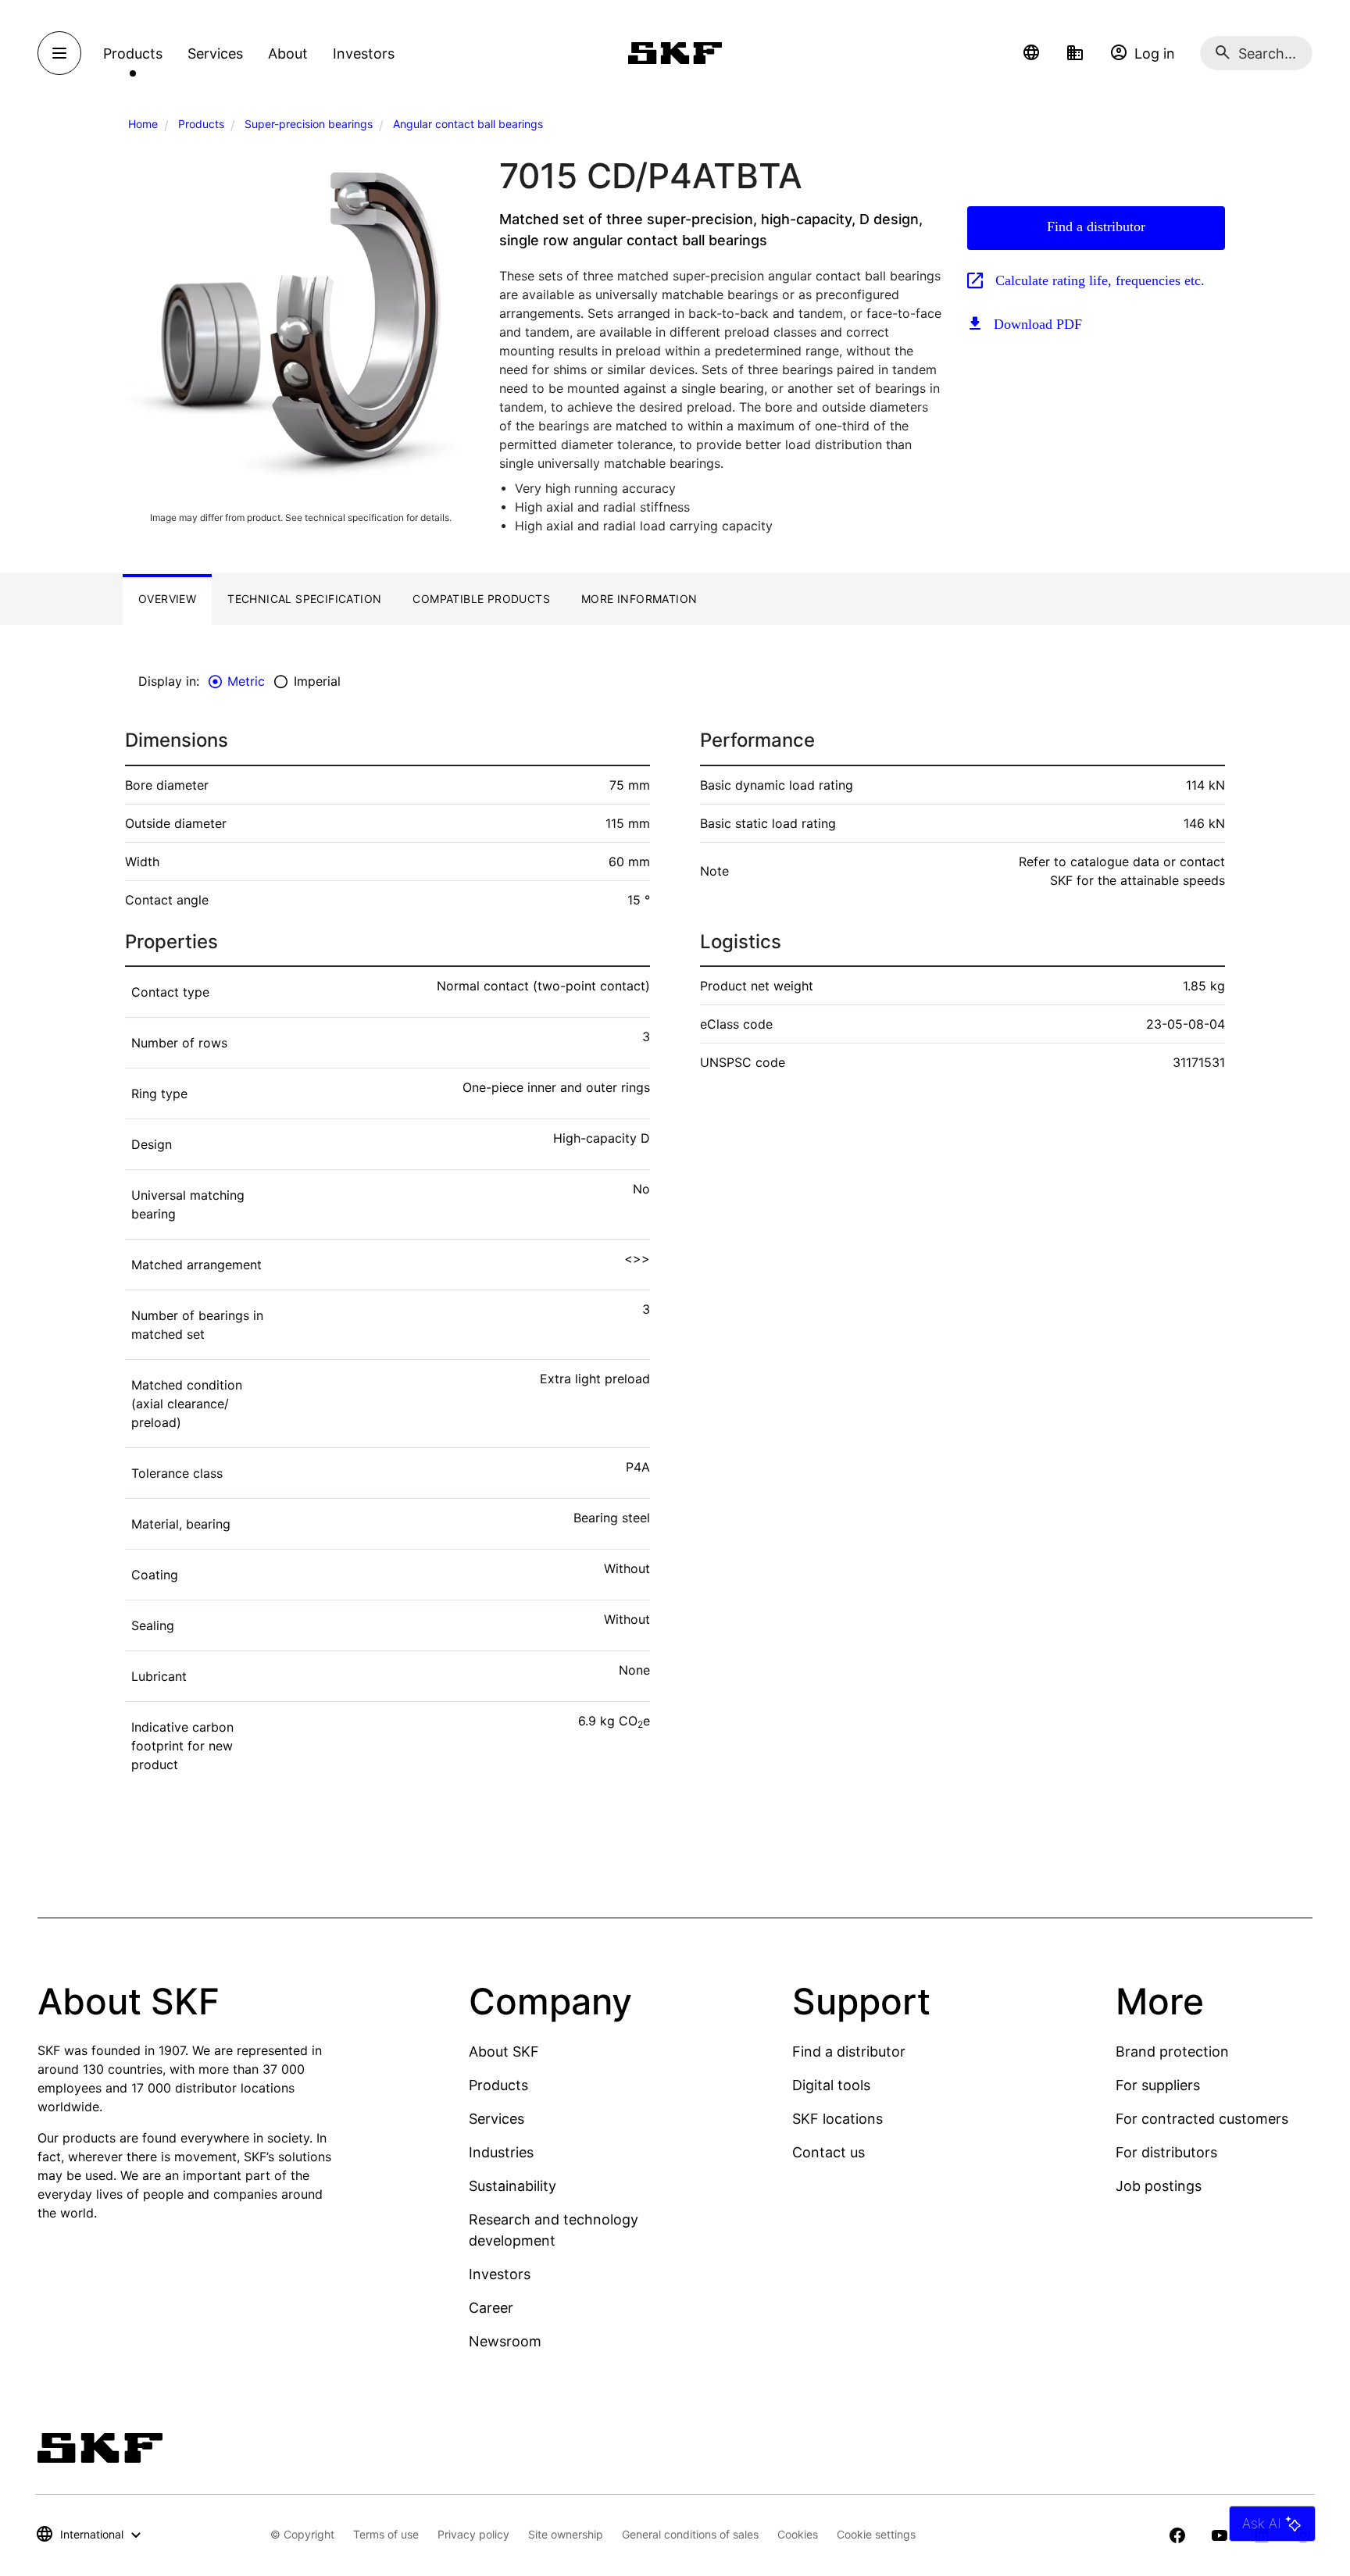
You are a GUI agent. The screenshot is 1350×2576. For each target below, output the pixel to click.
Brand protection (1172, 2052)
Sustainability (512, 2186)
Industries (501, 2152)
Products (201, 124)
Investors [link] (364, 54)
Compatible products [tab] (481, 599)
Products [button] (133, 54)
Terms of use (386, 2534)
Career (491, 2308)
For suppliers (1158, 2085)
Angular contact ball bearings (468, 124)
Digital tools (831, 2085)
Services (496, 2119)
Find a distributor (1096, 227)
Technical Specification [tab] (304, 599)
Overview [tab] (167, 599)
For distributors (1166, 2152)
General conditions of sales (690, 2534)
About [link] (288, 54)
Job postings (1159, 2186)
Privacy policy (473, 2534)
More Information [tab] (639, 599)
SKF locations (837, 2119)
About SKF (504, 2052)
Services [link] (215, 54)
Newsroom (505, 2341)
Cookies (798, 2534)
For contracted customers (1202, 2119)
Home (143, 124)
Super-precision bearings (309, 124)
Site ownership (566, 2534)
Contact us (829, 2152)
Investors (500, 2274)
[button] (1031, 53)
